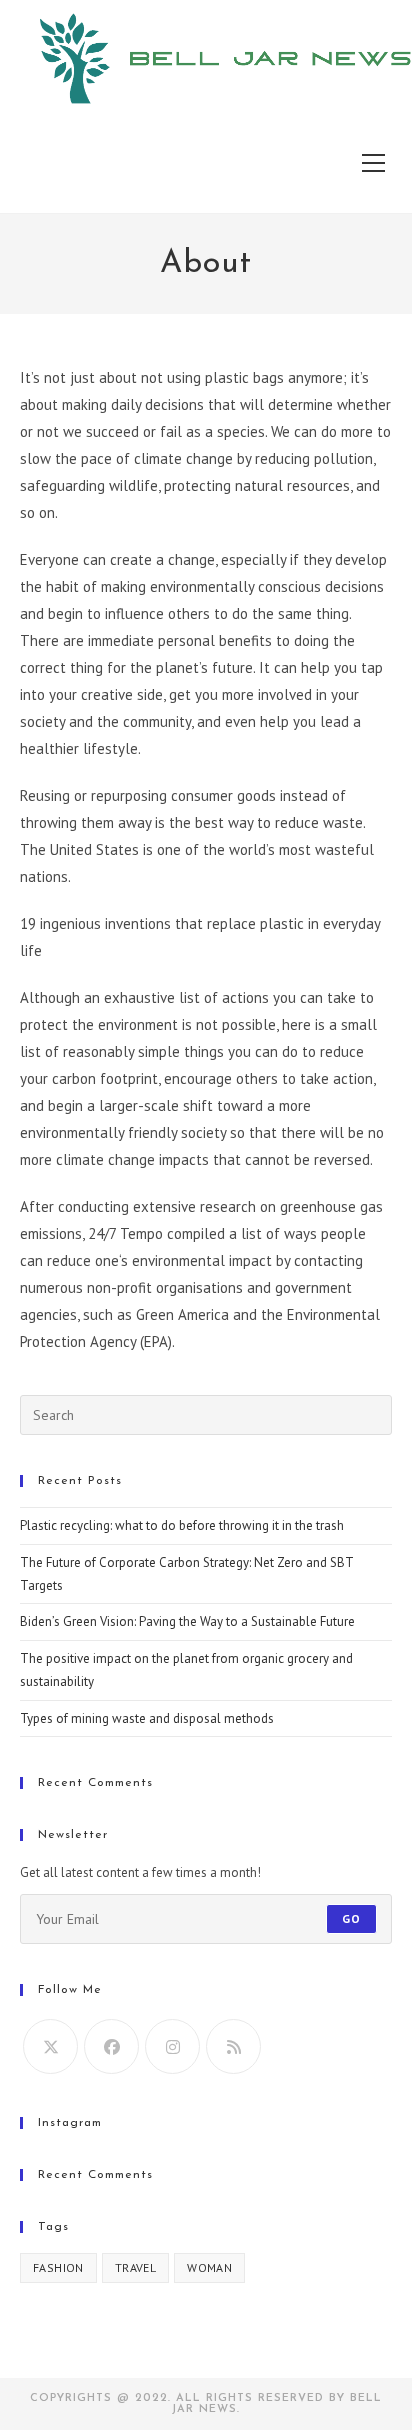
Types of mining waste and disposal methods (147, 1718)
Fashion (58, 2267)
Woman (209, 2267)
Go (351, 1918)
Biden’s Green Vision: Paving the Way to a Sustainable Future (187, 1621)
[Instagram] (172, 2046)
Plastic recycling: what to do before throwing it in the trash (182, 1525)
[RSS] (233, 2046)
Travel (135, 2267)
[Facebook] (111, 2046)
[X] (50, 2046)
